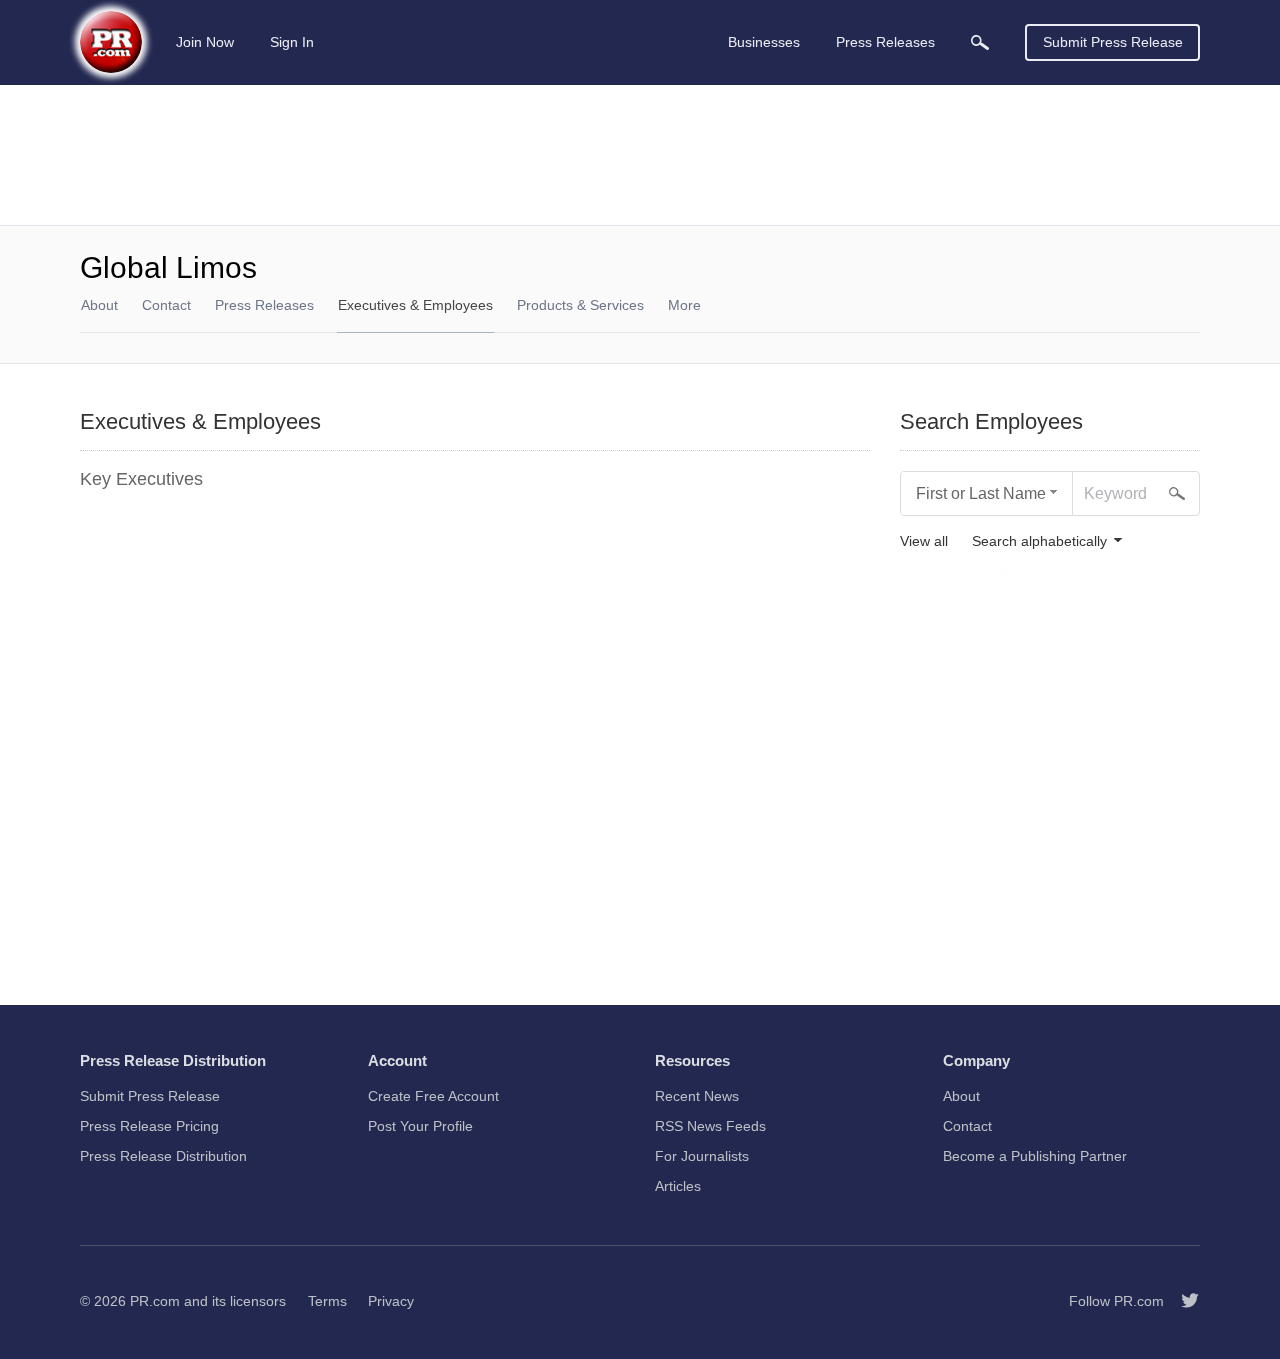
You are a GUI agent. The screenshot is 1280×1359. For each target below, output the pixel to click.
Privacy (391, 1301)
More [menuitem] (684, 305)
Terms (327, 1301)
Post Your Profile (420, 1126)
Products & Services (580, 305)
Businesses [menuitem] (764, 42)
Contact (166, 305)
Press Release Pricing (149, 1126)
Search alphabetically (1039, 541)
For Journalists (702, 1156)
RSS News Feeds (710, 1126)
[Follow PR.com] (1182, 1301)
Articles (678, 1186)
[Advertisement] (640, 155)
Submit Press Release (1113, 42)
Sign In (292, 42)
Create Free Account (433, 1096)
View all (924, 541)
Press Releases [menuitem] (885, 42)
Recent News (697, 1096)
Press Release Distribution (163, 1156)
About (99, 305)
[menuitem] (980, 42)
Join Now (205, 42)
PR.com (155, 1301)
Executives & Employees (415, 305)
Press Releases (264, 305)
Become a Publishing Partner (1035, 1156)
